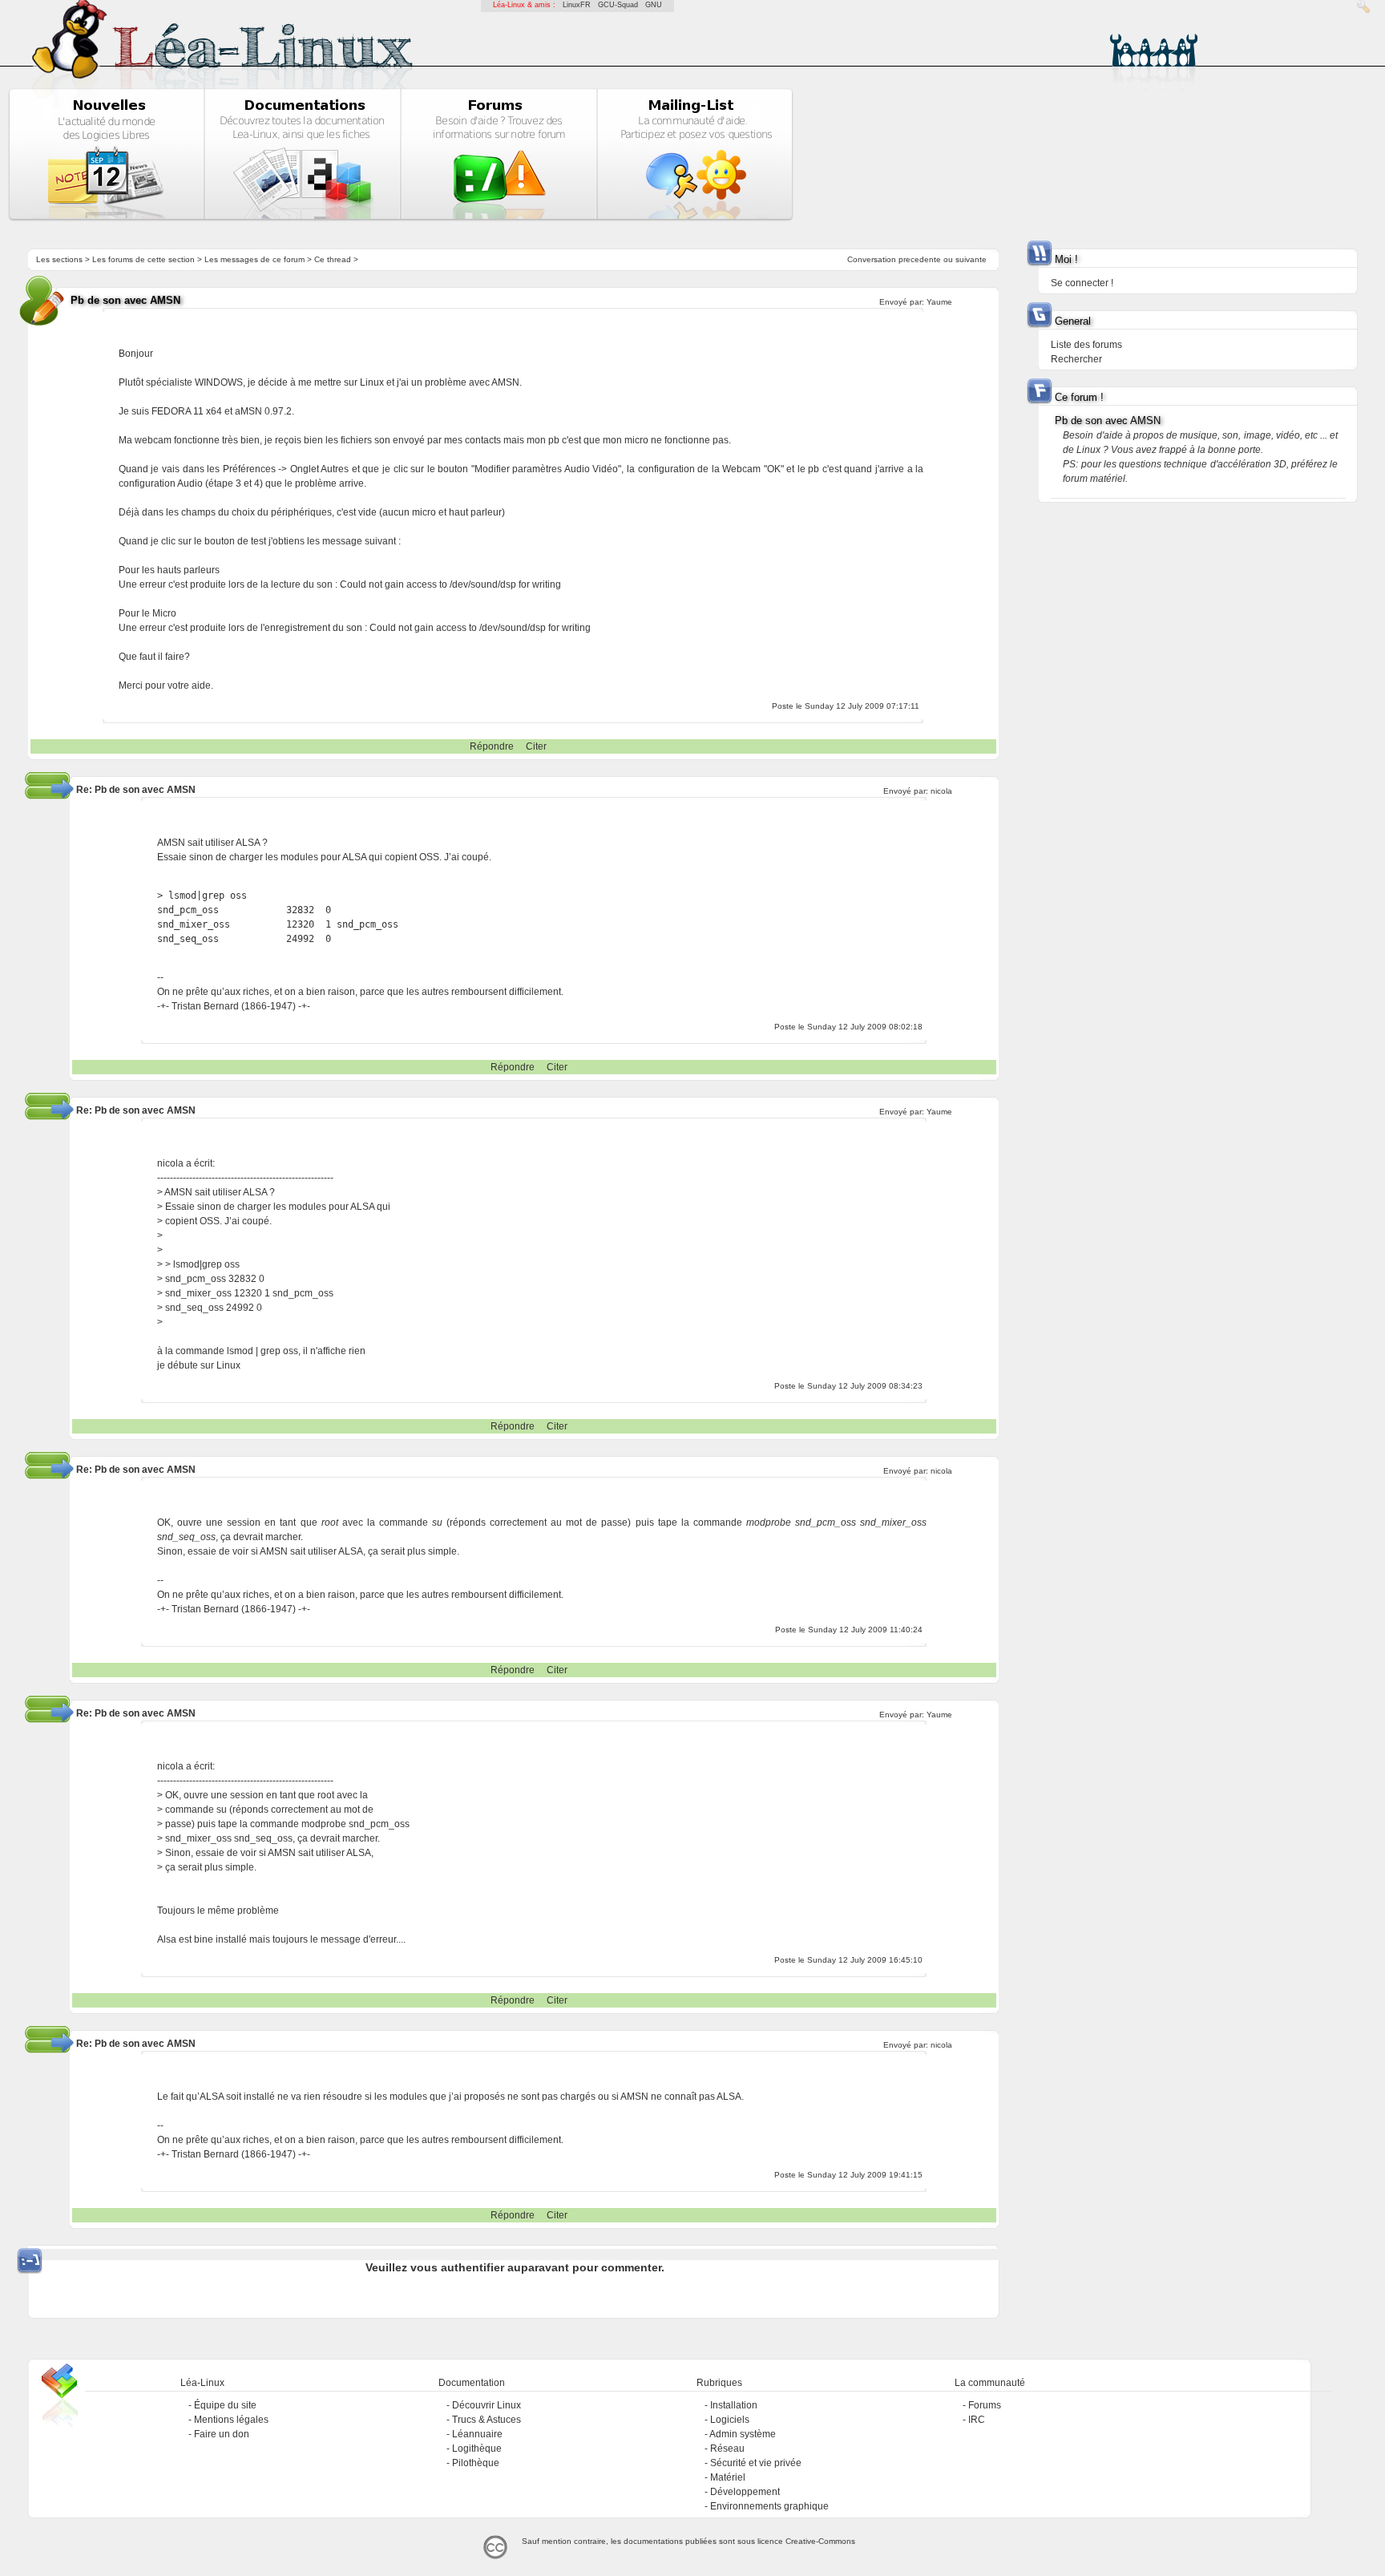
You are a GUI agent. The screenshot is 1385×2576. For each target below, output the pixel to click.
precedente (920, 259)
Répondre (492, 746)
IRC (977, 2420)
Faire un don (222, 2434)
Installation (734, 2405)
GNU (654, 5)
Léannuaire (477, 2434)
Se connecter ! (1082, 283)
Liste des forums (1086, 345)
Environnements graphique (769, 2506)
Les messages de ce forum (254, 259)
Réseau (727, 2449)
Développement (745, 2492)
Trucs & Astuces (487, 2420)
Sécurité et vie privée (756, 2463)
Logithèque (477, 2449)
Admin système (743, 2434)
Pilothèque (476, 2463)
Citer (536, 746)
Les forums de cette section (143, 259)
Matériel (728, 2477)
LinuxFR (577, 5)
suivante (971, 259)
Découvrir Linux (487, 2405)
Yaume (939, 302)
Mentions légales (231, 2420)
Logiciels (730, 2420)
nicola (941, 791)
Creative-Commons (820, 2541)
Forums (985, 2405)
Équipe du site (225, 2405)
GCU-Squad (618, 5)
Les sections (59, 259)
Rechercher (1076, 359)
